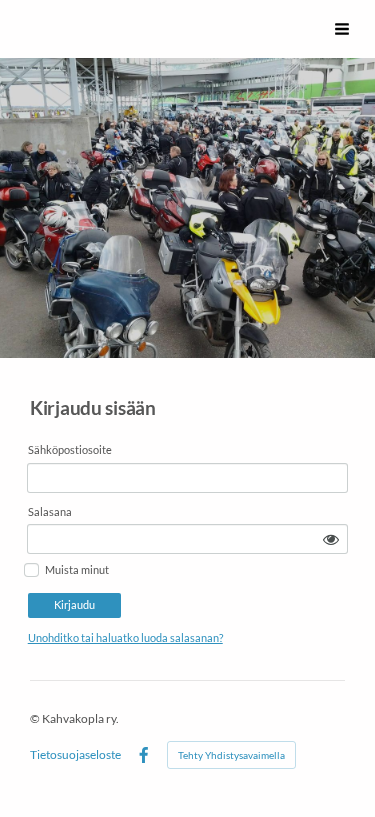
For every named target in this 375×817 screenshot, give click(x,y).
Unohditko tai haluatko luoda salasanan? (125, 637)
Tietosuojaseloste (75, 755)
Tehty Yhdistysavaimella (231, 755)
